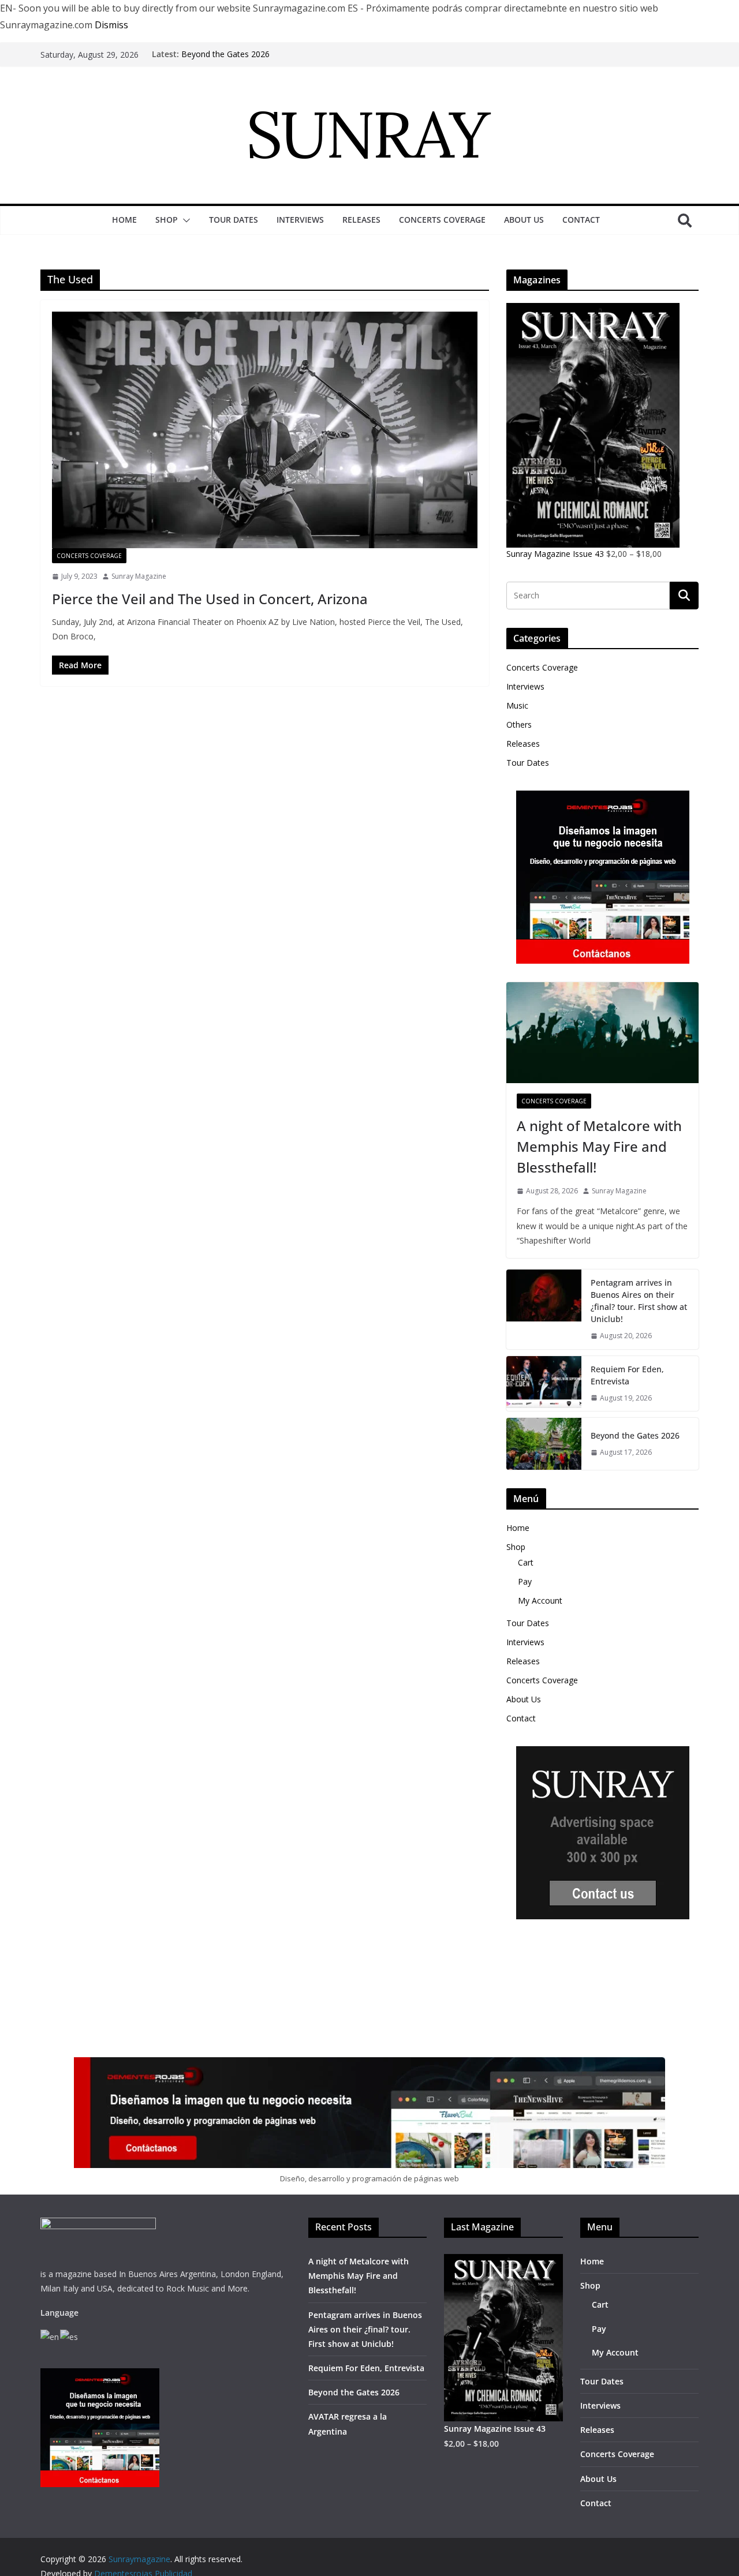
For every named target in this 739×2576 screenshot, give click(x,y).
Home (124, 220)
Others (519, 724)
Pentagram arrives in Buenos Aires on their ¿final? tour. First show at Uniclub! (639, 1301)
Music (517, 705)
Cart (526, 1562)
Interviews (300, 220)
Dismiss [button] (111, 25)
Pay (525, 1581)
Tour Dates (234, 220)
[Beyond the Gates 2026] (544, 1444)
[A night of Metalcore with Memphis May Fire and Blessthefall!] (602, 1033)
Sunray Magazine (139, 576)
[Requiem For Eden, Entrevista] (544, 1384)
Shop (167, 220)
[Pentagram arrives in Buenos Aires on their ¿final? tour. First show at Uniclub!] (544, 1309)
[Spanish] (70, 2336)
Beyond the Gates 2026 (225, 54)
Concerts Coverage (442, 220)
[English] (50, 2336)
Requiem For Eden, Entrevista (627, 1375)
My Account (540, 1600)
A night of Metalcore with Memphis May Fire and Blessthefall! (599, 1146)
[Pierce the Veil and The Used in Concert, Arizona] (265, 430)
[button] (184, 220)
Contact (581, 220)
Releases (361, 220)
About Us (524, 220)
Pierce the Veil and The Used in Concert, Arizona (210, 599)
